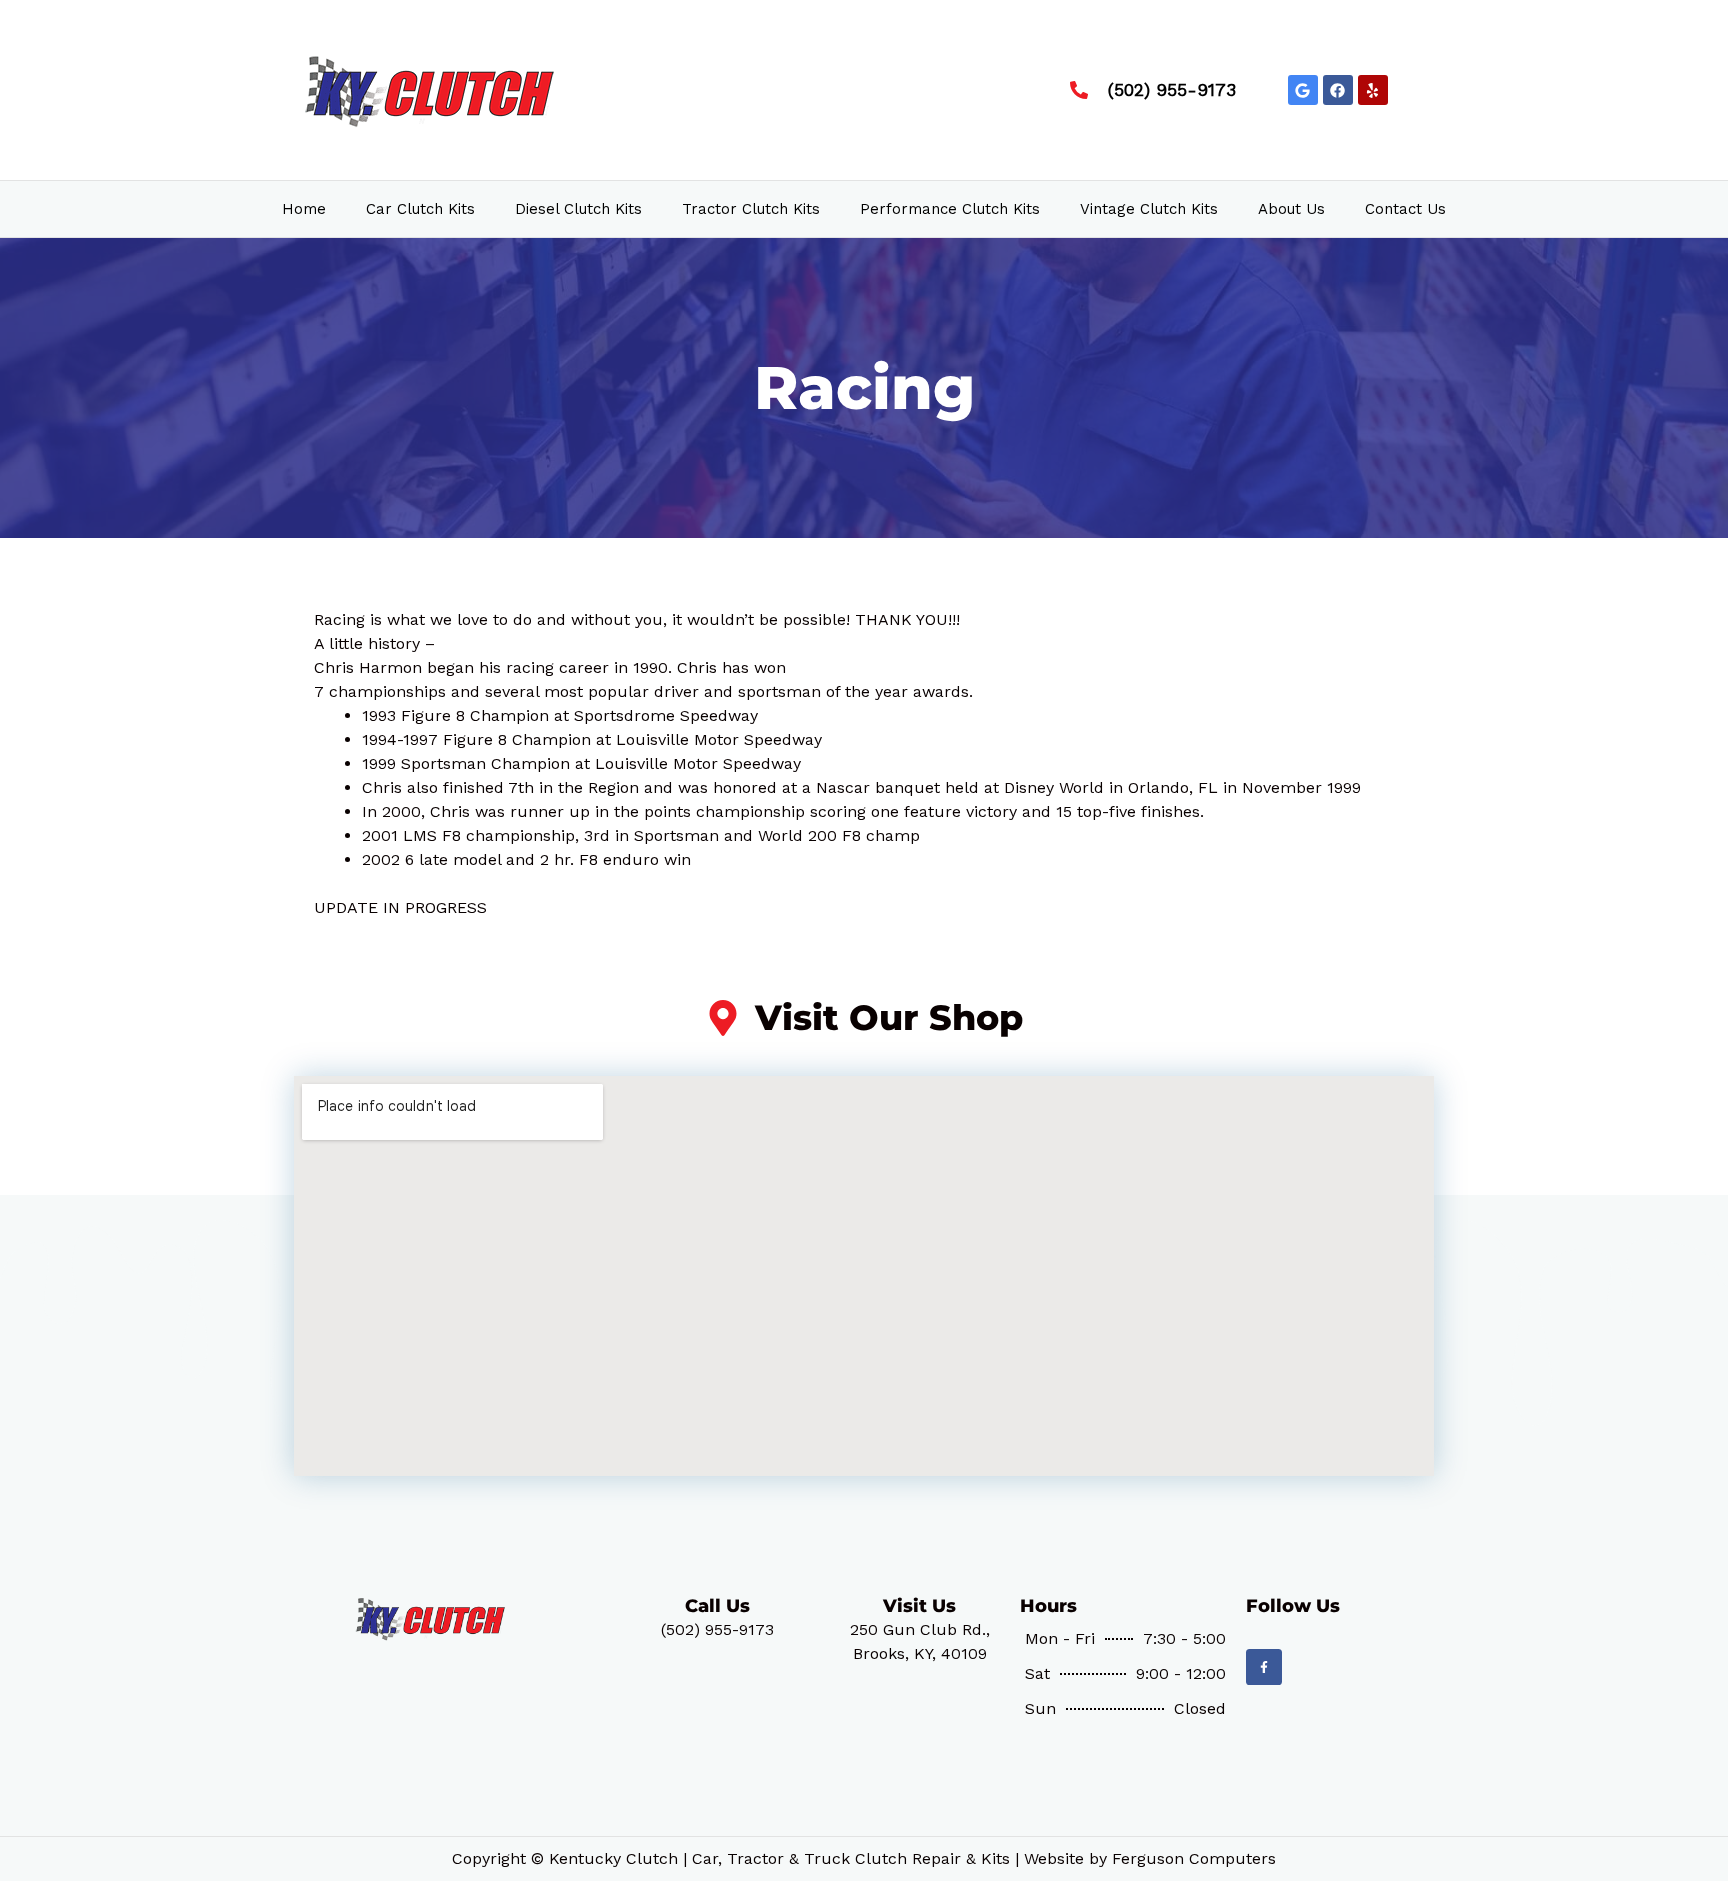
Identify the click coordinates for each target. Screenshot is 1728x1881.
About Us (1291, 209)
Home (304, 209)
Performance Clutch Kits (950, 209)
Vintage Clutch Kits (1149, 209)
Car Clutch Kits (420, 209)
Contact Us (1405, 209)
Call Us (717, 1606)
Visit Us (919, 1606)
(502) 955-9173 (717, 1629)
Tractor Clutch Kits (751, 209)
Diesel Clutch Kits (578, 209)
